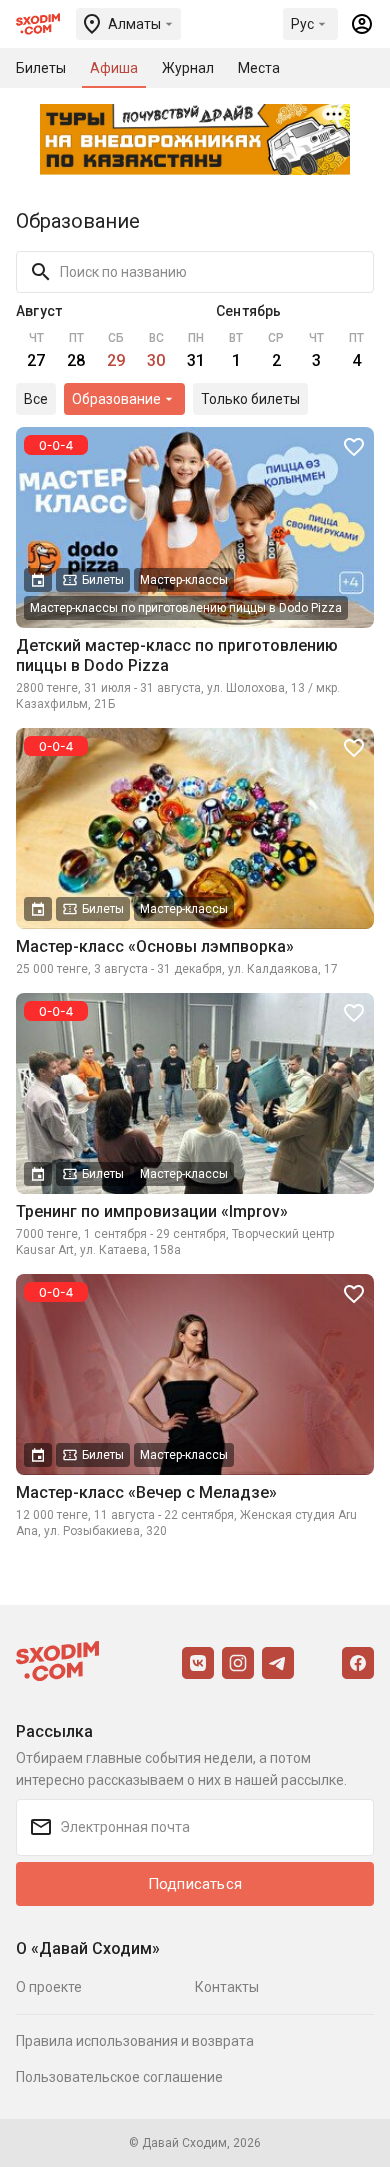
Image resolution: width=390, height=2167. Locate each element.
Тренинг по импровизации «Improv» (152, 1211)
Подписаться (195, 1884)
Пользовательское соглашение (119, 2077)
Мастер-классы (184, 580)
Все (36, 399)
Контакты (227, 1987)
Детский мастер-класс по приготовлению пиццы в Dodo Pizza (177, 655)
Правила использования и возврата (135, 2041)
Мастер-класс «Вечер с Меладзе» (146, 1492)
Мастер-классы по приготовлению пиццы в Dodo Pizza (186, 608)
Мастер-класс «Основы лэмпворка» (155, 946)
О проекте (49, 1987)
